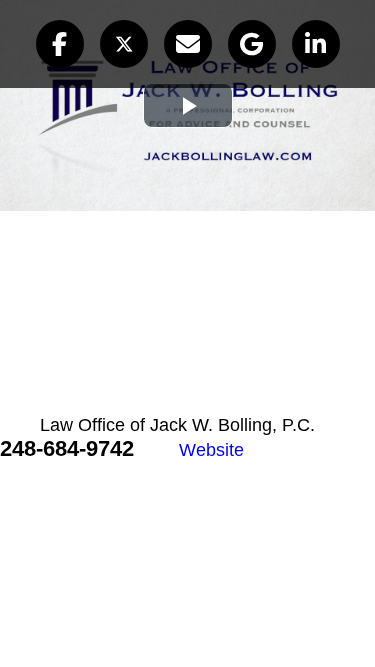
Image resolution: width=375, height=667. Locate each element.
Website (211, 450)
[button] (60, 44)
